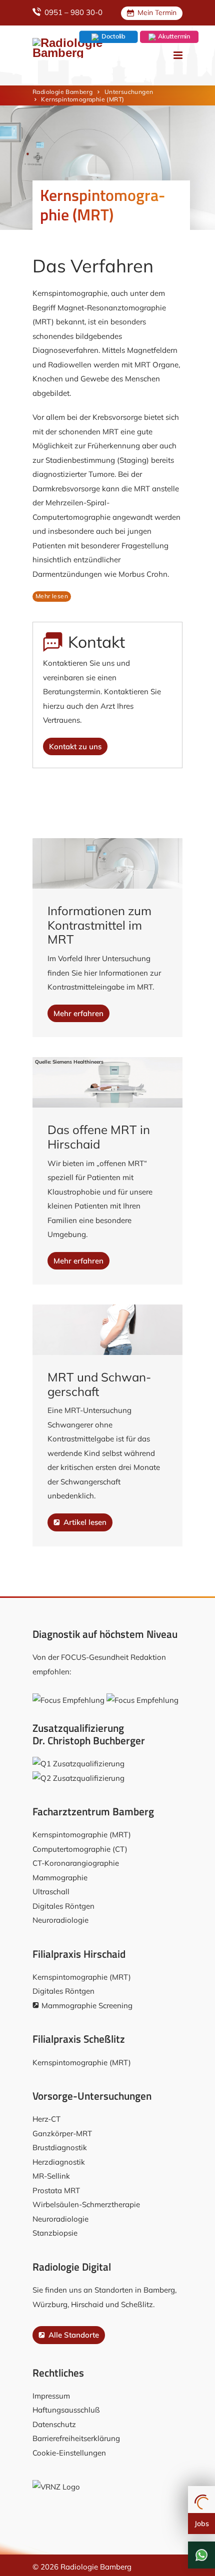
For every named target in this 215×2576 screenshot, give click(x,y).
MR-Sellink (51, 2176)
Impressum (51, 2396)
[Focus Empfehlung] (68, 1700)
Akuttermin (173, 36)
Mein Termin (156, 12)
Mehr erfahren (78, 1013)
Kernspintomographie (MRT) (82, 1835)
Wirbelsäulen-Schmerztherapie (86, 2204)
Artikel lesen (84, 1522)
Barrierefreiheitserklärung (76, 2438)
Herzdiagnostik (59, 2162)
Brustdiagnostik (60, 2147)
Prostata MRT (56, 2190)
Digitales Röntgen (63, 1906)
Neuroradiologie (60, 1920)
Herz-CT (46, 2119)
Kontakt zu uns (75, 746)
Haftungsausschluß (66, 2410)
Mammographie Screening (87, 2005)
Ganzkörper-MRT (62, 2133)
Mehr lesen (52, 596)
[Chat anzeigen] (201, 2555)
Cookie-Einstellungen (69, 2453)
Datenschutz (54, 2424)
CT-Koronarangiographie (76, 1863)
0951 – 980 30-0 (72, 12)
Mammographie (60, 1878)
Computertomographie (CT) (80, 1849)
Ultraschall (51, 1892)
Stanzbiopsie (55, 2233)
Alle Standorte (73, 2335)
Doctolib (112, 36)
